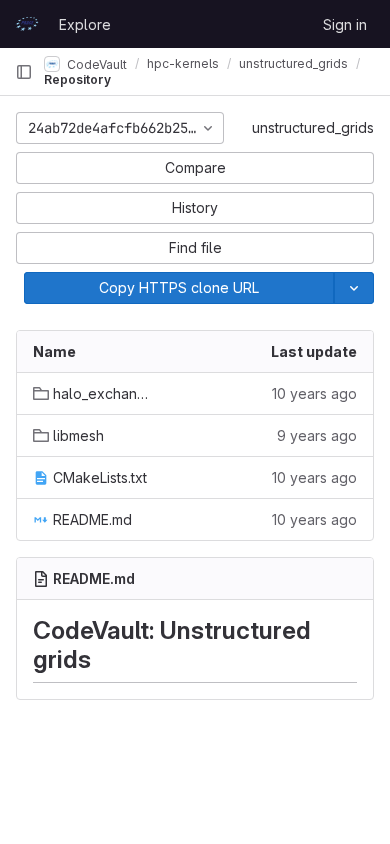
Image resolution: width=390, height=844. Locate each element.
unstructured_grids (313, 127)
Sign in (345, 24)
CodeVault (95, 63)
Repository (77, 79)
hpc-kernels (183, 63)
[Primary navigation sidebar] (24, 72)
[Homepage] (27, 24)
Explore (85, 24)
